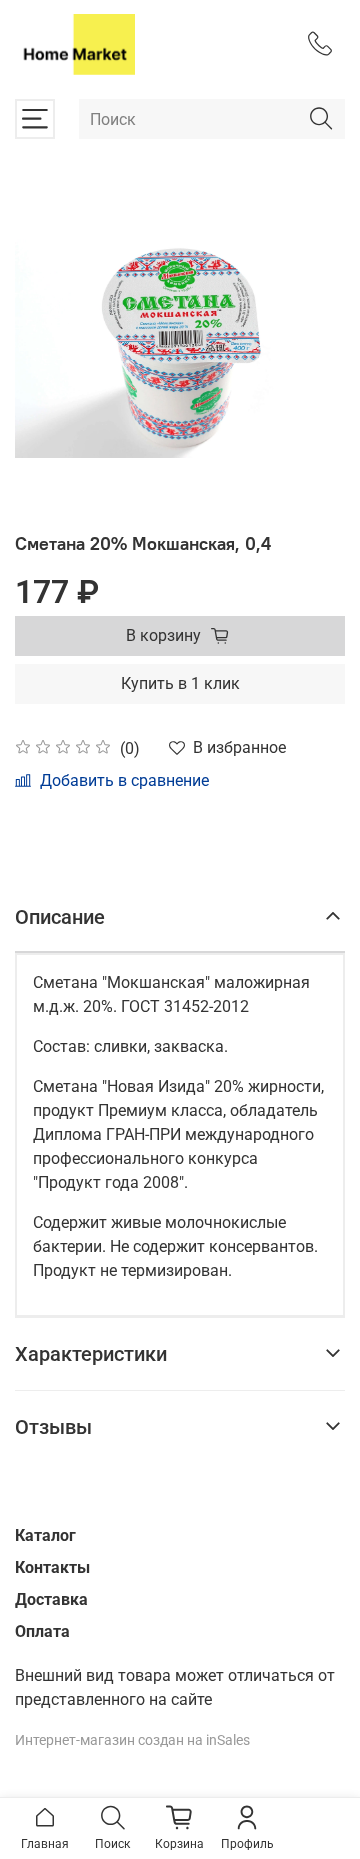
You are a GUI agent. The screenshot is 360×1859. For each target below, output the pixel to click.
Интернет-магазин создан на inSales (132, 1740)
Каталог (45, 1535)
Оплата (42, 1631)
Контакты (52, 1567)
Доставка (51, 1599)
